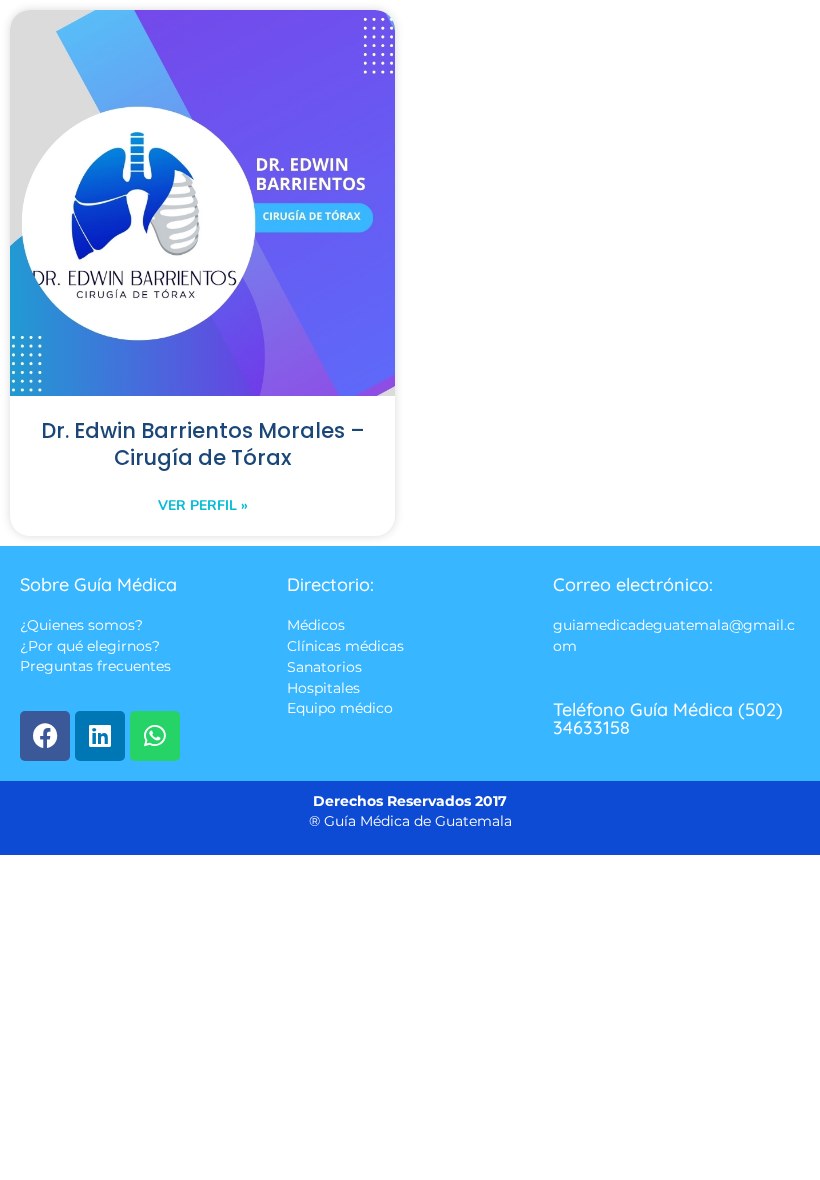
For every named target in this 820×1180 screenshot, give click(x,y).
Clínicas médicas (345, 646)
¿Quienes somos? (81, 625)
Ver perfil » (203, 505)
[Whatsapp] (155, 736)
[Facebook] (45, 736)
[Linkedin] (100, 736)
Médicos (316, 625)
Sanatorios (324, 668)
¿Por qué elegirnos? (90, 646)
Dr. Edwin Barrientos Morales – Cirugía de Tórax (203, 444)
